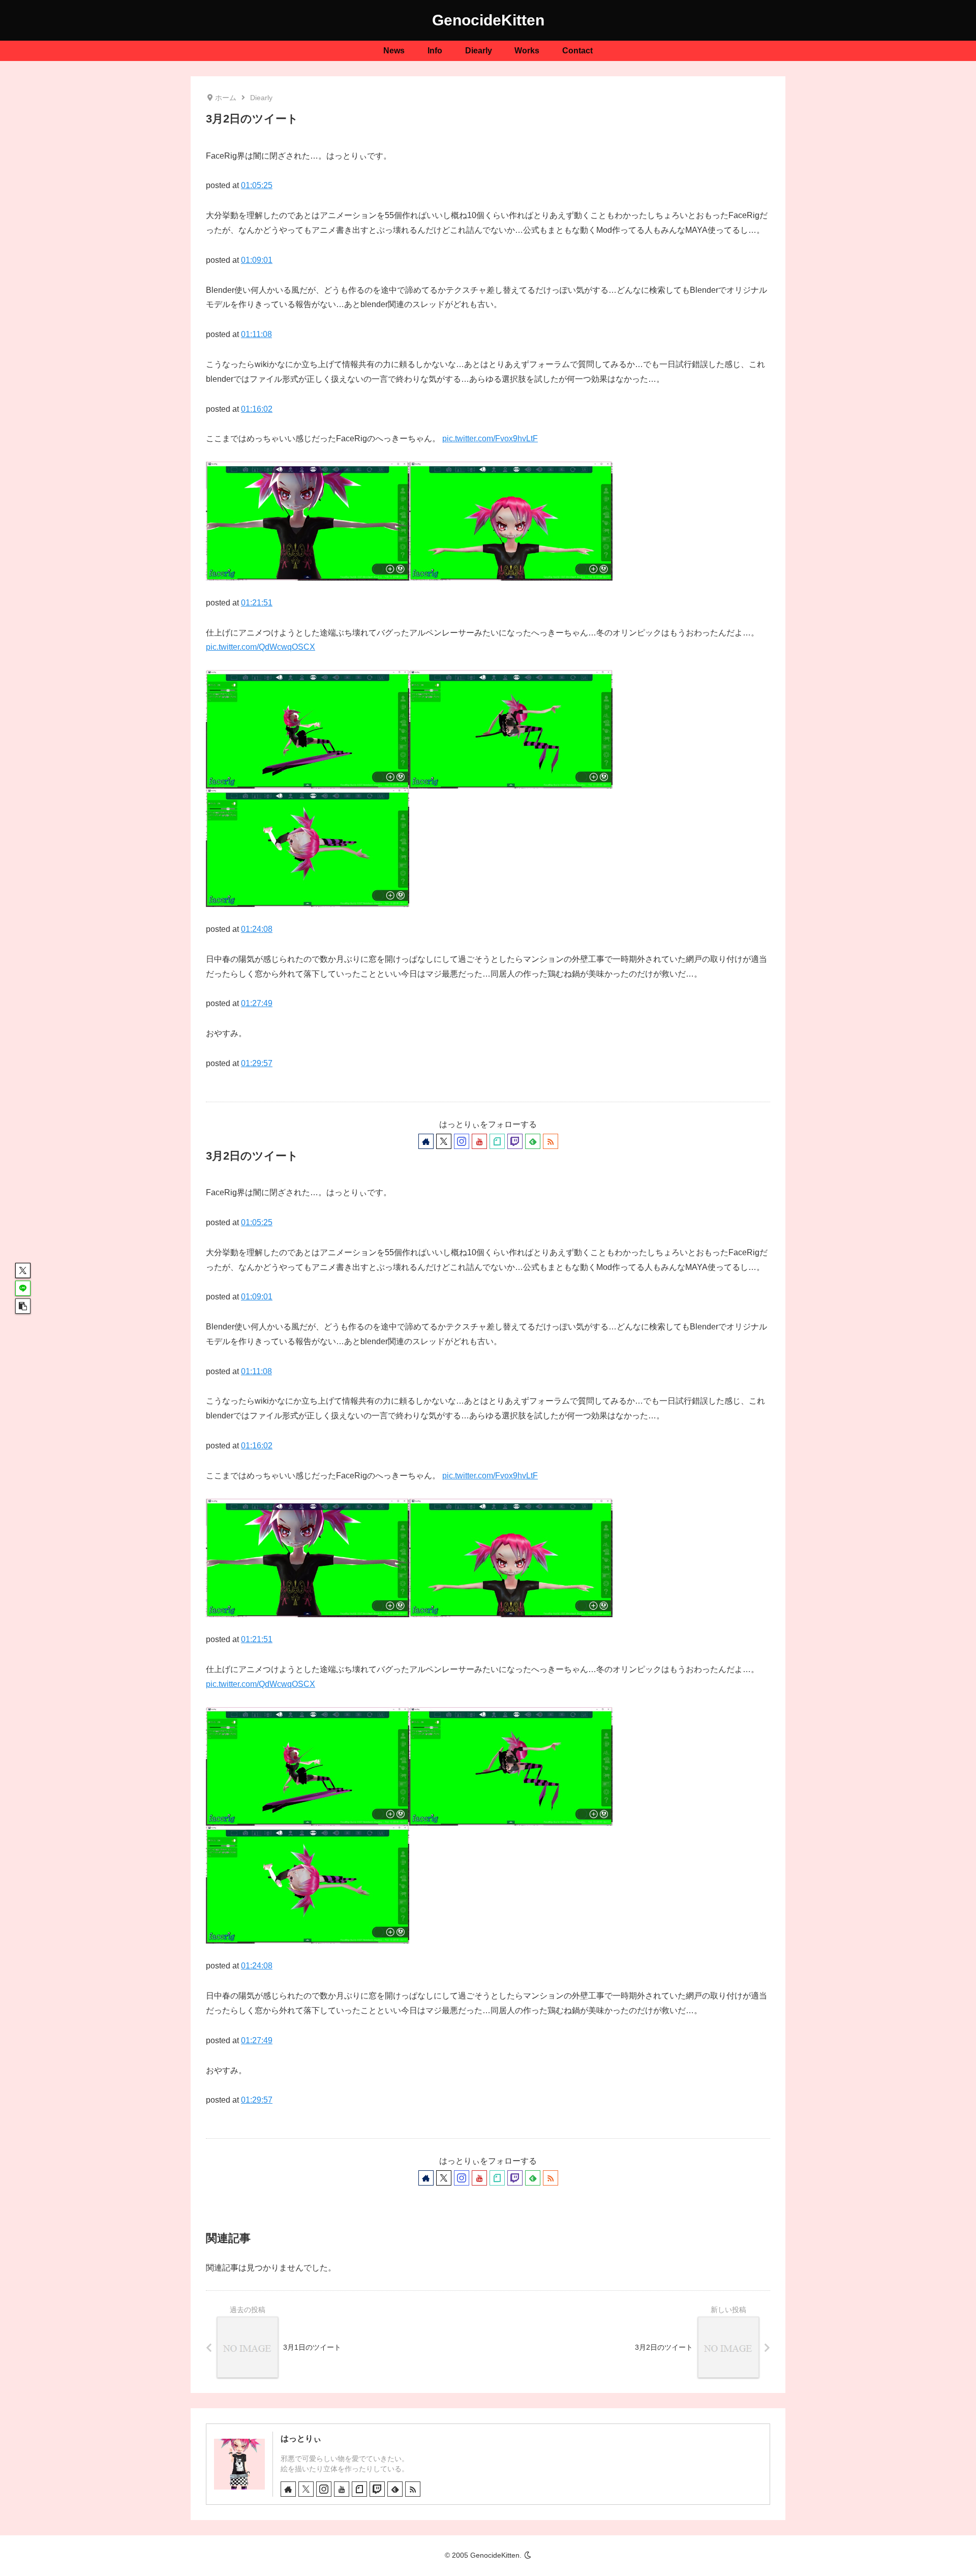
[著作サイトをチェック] (426, 1141)
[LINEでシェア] (23, 1288)
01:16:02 (257, 409)
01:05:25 (257, 185)
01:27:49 (257, 1003)
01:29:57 (257, 1063)
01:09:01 (257, 260)
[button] (23, 1306)
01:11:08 (256, 334)
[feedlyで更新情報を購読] (533, 1141)
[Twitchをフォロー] (515, 1141)
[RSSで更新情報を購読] (551, 1141)
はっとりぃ (301, 2438)
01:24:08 (257, 929)
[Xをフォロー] (444, 1141)
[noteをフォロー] (497, 1141)
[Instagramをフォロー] (462, 1141)
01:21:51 (257, 603)
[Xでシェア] (23, 1270)
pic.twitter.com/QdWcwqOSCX (261, 647)
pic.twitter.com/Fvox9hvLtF (490, 438)
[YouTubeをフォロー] (479, 1141)
